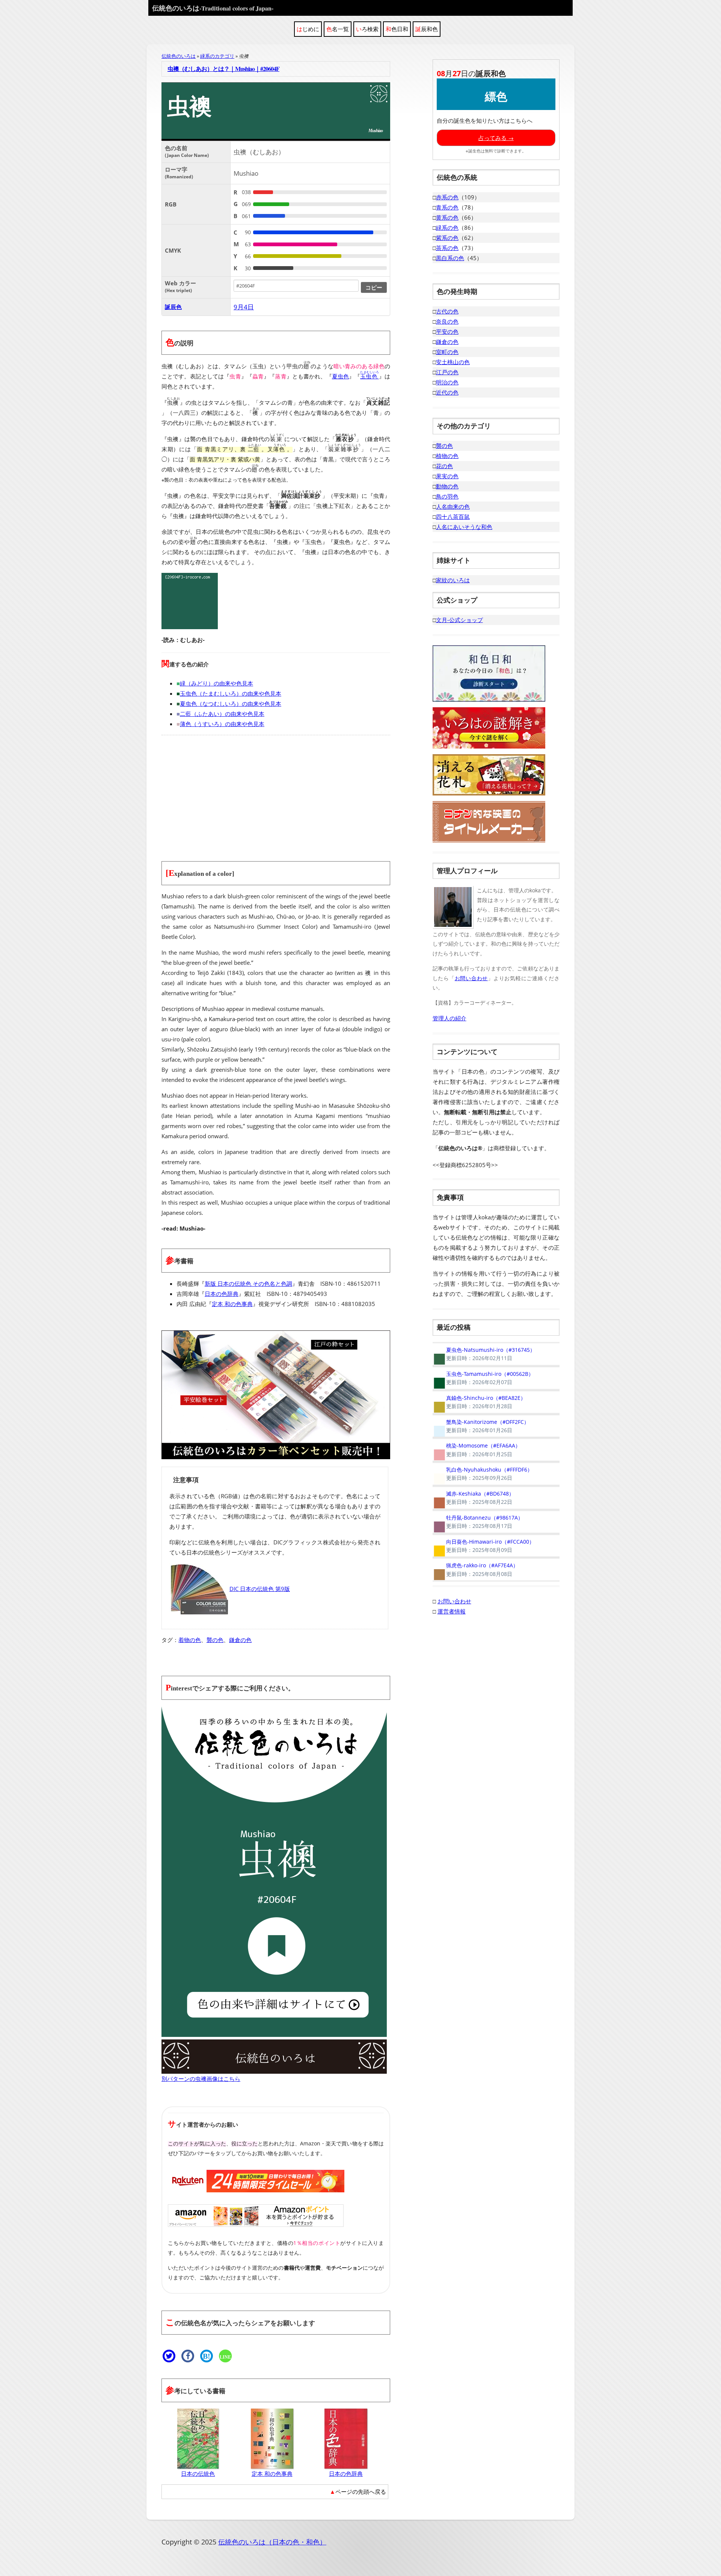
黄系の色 (447, 217)
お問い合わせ (471, 978)
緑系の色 (447, 227)
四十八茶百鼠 (453, 517)
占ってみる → (496, 138)
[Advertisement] (276, 794)
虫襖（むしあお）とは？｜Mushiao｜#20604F (223, 69)
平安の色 (447, 331)
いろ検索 (367, 29)
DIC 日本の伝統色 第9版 (260, 1589)
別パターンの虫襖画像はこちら (201, 2079)
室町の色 (447, 352)
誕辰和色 (427, 29)
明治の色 (447, 382)
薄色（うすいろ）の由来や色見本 (222, 724)
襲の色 (215, 1640)
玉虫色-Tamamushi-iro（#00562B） (483, 1378)
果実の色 (447, 476)
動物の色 (447, 486)
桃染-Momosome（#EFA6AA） (477, 1450)
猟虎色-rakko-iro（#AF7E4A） (475, 1570)
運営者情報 (452, 1611)
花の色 (444, 466)
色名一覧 (338, 29)
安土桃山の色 (453, 362)
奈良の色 (447, 321)
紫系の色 (447, 238)
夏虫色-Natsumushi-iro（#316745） (484, 1354)
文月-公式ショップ (459, 620)
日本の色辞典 (222, 1294)
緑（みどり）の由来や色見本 (216, 683)
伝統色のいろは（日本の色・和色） (272, 2542)
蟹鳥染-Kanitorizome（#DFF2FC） (481, 1426)
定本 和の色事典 (232, 1304)
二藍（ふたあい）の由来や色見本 (222, 714)
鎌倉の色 (240, 1640)
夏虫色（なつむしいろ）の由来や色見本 (231, 704)
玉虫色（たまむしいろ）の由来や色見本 (231, 693)
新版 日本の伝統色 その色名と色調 (248, 1283)
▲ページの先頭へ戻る (358, 2492)
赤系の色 (447, 197)
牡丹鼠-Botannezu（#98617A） (478, 1522)
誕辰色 (173, 307)
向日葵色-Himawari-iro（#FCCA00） (483, 1546)
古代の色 (447, 311)
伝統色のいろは (213, 8)
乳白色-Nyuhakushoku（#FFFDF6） (483, 1474)
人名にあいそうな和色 (464, 527)
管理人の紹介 (449, 1018)
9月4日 (244, 307)
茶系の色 (447, 248)
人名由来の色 (453, 506)
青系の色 (447, 207)
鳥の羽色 (447, 496)
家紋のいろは (453, 580)
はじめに (308, 29)
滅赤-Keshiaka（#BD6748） (473, 1498)
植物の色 (447, 456)
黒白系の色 (450, 258)
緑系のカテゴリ (217, 56)
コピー (374, 287)
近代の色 (447, 392)
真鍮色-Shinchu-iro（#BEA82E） (479, 1402)
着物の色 (190, 1640)
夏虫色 (340, 376)
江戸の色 (447, 372)
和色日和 (397, 29)
